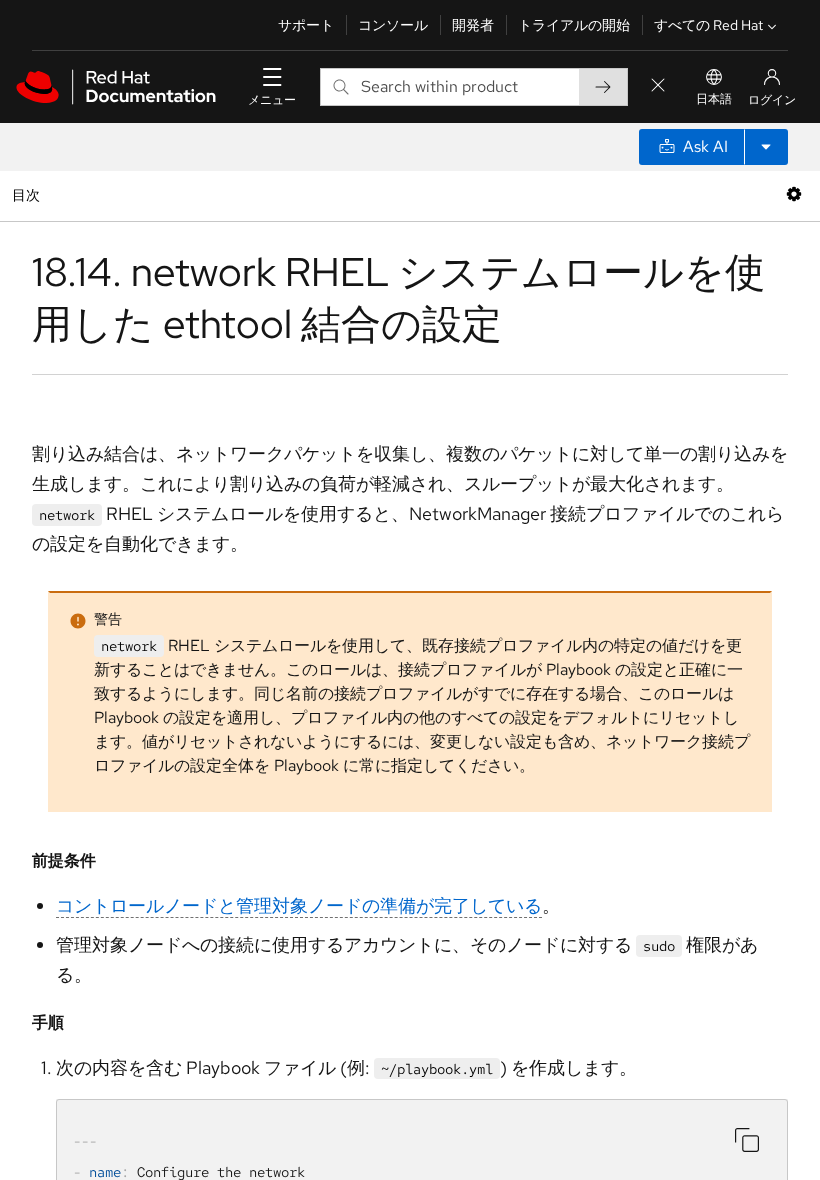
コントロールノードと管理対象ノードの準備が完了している (299, 905)
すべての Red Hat (708, 25)
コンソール (393, 25)
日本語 (714, 99)
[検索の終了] (658, 86)
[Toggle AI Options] (766, 147)
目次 (28, 194)
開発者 (473, 25)
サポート (306, 25)
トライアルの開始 (574, 25)
